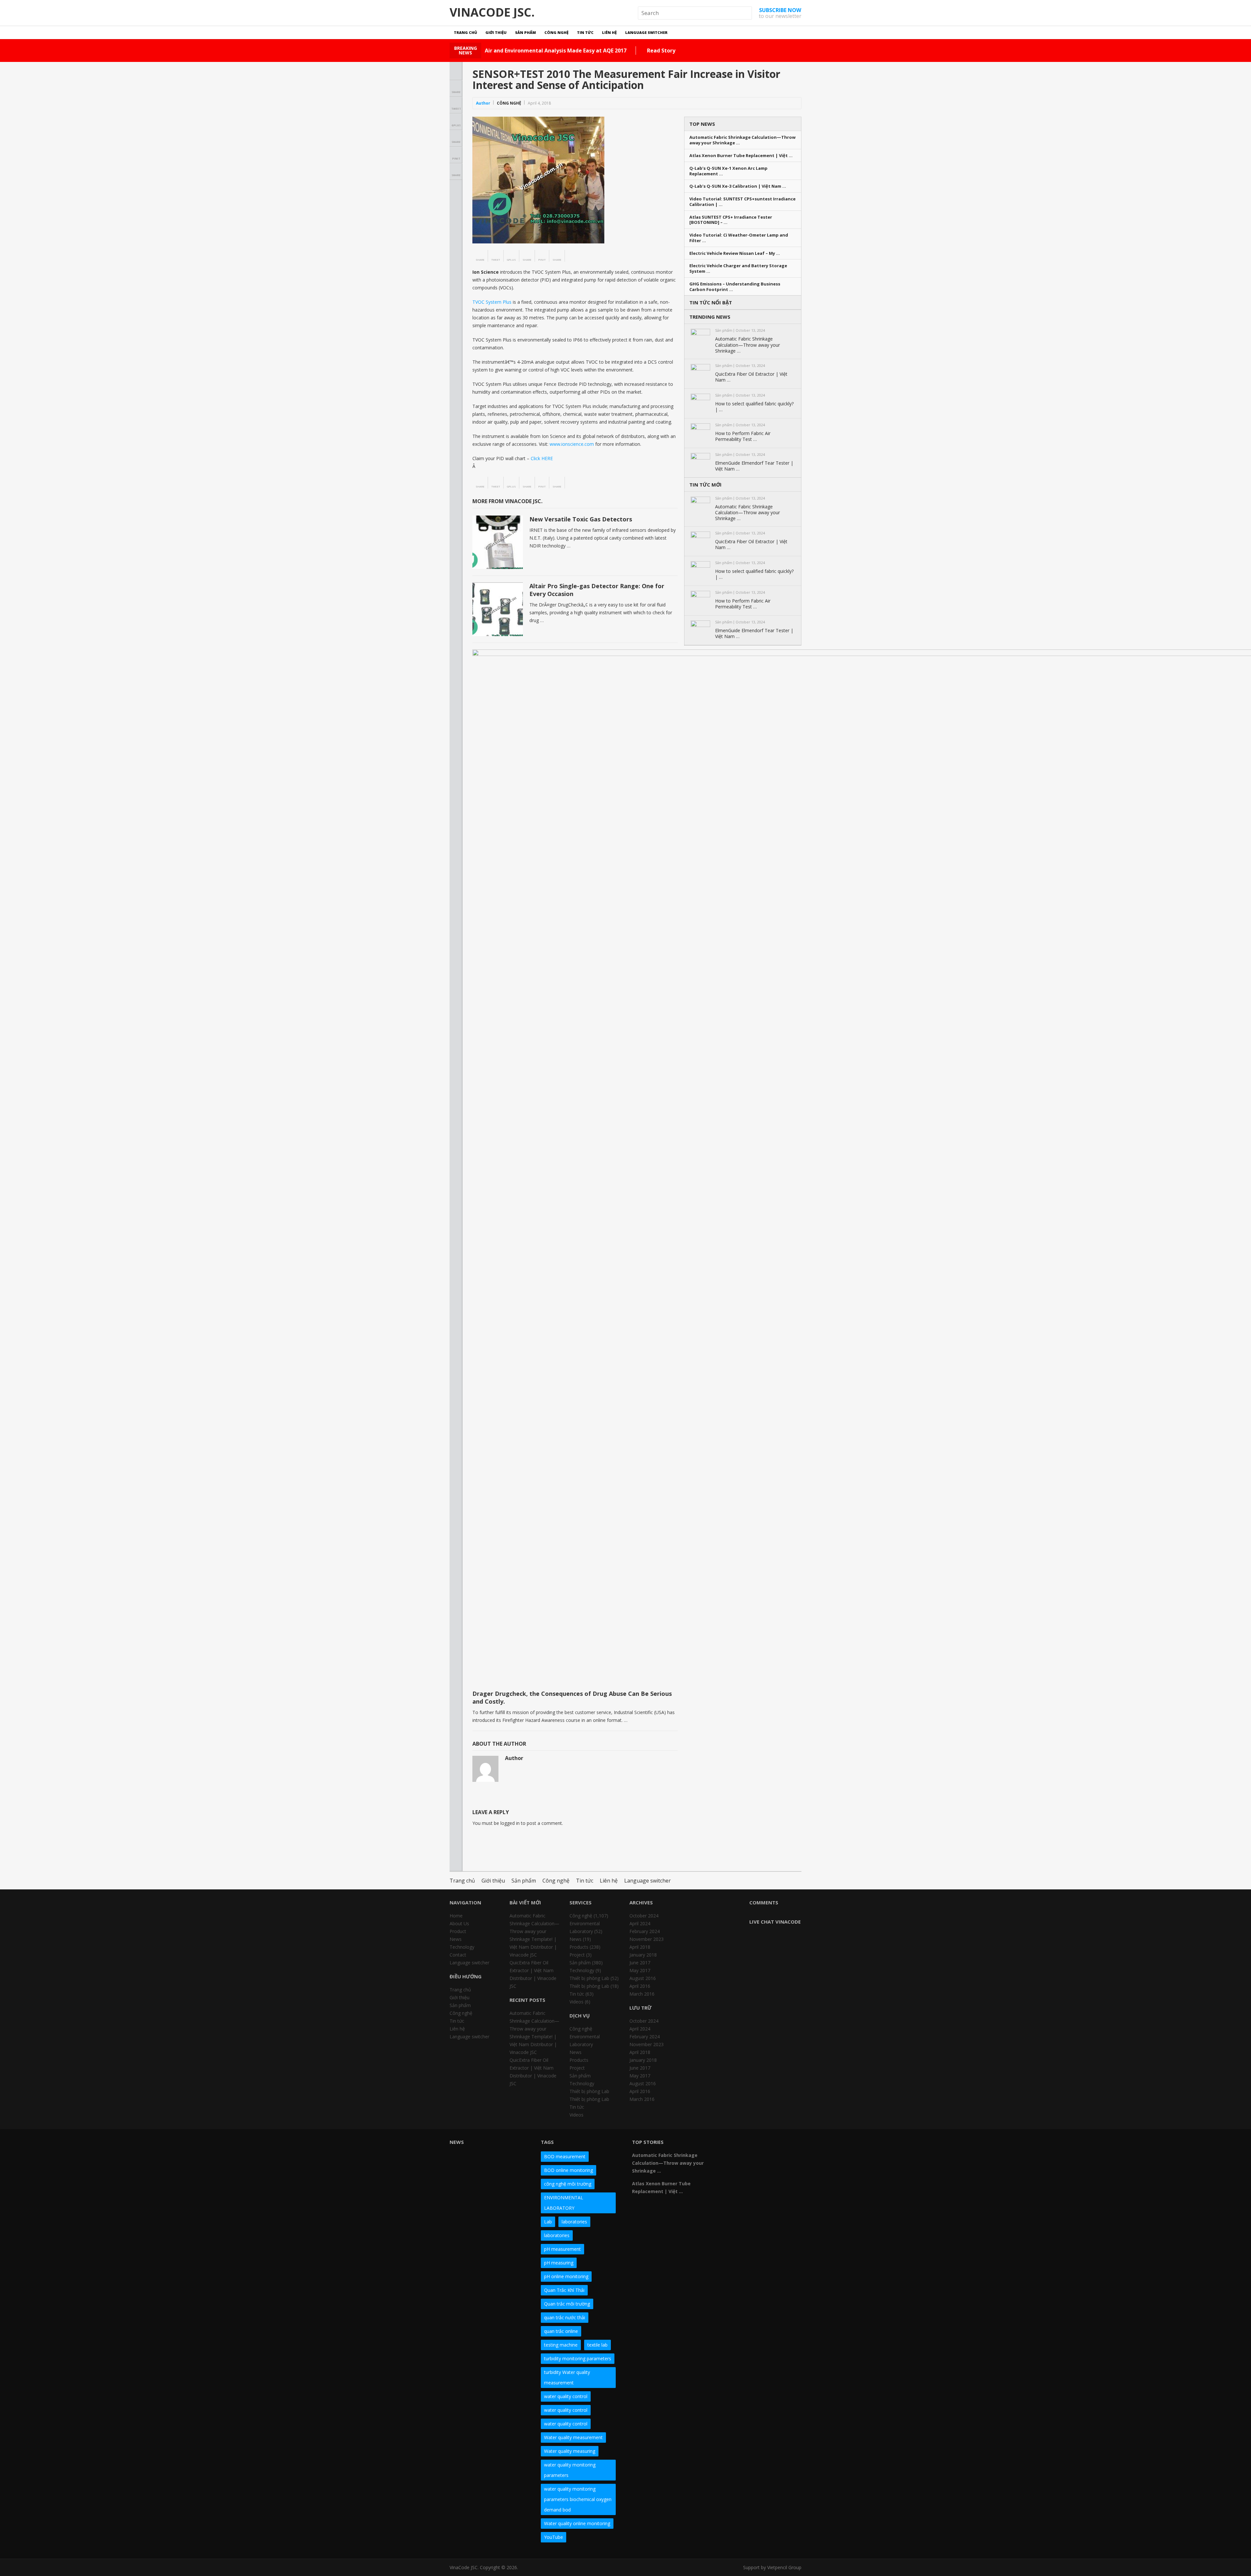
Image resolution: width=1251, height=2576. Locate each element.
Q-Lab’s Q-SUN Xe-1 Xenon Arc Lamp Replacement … (728, 171)
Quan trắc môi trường (567, 2304)
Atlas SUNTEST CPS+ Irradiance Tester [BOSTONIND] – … (731, 220)
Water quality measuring (570, 2451)
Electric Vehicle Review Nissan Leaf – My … (735, 253)
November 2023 (647, 1939)
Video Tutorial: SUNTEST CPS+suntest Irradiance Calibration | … (742, 202)
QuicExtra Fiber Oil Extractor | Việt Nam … (751, 377)
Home (456, 1916)
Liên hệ (609, 32)
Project (577, 1955)
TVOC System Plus (492, 302)
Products (579, 1947)
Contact (458, 1955)
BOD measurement (565, 2156)
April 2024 (640, 1923)
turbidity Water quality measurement (567, 2377)
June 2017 (640, 1963)
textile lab (597, 2345)
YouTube (554, 2537)
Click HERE (542, 458)
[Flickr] (741, 2145)
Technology (462, 1947)
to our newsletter (780, 13)
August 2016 (643, 1978)
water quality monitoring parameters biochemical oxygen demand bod (578, 2499)
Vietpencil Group (784, 2567)
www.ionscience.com (572, 444)
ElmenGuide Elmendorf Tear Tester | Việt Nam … (754, 466)
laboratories (574, 2222)
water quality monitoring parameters (570, 2470)
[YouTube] (776, 2145)
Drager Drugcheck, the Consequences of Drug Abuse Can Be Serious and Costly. (572, 1697)
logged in (510, 1823)
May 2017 (640, 1970)
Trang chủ (465, 32)
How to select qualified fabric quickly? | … (754, 407)
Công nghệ (556, 32)
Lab (548, 2222)
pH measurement (562, 2249)
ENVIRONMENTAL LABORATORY (564, 2203)
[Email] (729, 2156)
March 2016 (642, 1994)
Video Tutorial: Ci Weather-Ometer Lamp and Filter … (739, 238)
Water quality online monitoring (577, 2523)
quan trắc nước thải (565, 2317)
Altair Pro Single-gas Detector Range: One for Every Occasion (597, 590)
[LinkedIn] (764, 2145)
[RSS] (741, 2156)
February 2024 (645, 1931)
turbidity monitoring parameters (578, 2358)
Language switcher (646, 32)
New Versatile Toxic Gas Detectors (581, 519)
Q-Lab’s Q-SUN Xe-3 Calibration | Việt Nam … (738, 186)
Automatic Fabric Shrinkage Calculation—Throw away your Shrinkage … (742, 140)
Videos (576, 2002)
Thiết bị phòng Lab (589, 1978)
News (456, 1939)
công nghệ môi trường (568, 2184)
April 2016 (640, 1986)
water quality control (566, 2396)
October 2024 (644, 1916)
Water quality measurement (573, 2437)
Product (458, 1931)
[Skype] (788, 2145)
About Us (459, 1923)
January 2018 (643, 1955)
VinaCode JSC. (492, 12)
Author (483, 103)
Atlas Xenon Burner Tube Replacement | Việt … (741, 156)
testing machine (561, 2345)
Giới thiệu (496, 32)
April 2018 (640, 1947)
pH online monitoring (566, 2276)
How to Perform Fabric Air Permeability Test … (743, 436)
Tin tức (585, 32)
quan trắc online (561, 2331)
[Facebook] (729, 2145)
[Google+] (753, 2145)
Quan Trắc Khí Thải (564, 2290)
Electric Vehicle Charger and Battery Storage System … (738, 269)
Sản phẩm (525, 32)
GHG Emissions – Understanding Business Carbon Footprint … (735, 287)
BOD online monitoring (568, 2170)
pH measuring (559, 2263)
